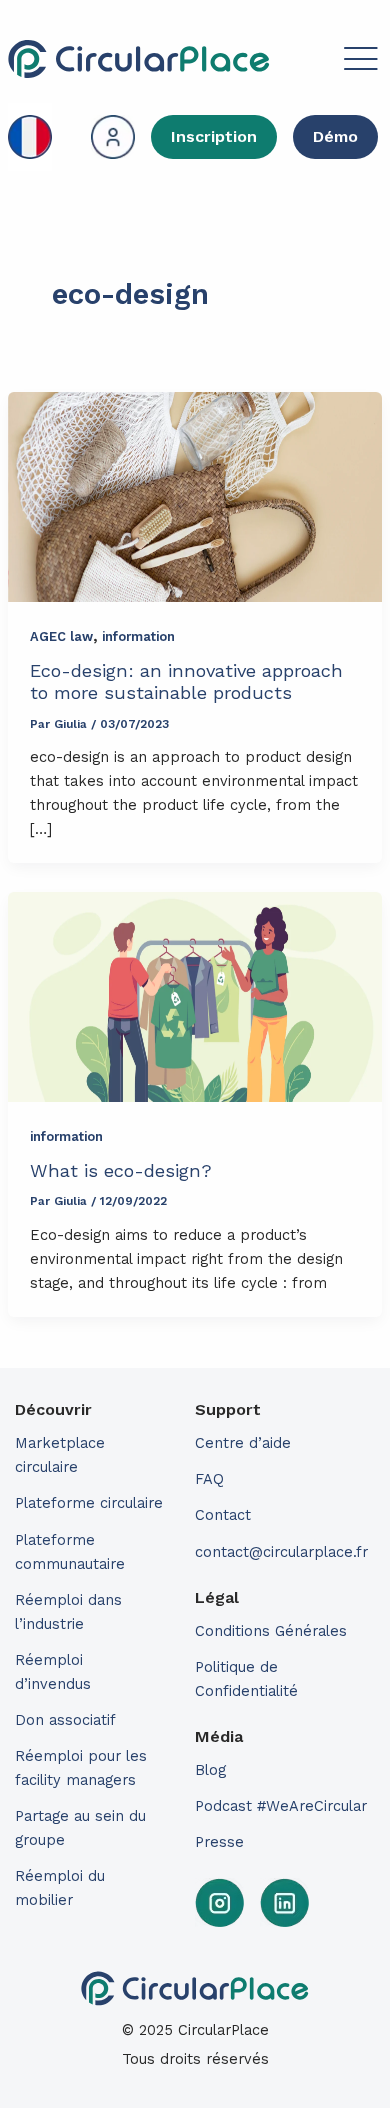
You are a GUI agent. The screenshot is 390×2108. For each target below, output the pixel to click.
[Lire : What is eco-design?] (195, 997)
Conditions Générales (271, 1631)
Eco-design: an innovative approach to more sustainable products (186, 681)
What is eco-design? (121, 1170)
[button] (326, 62)
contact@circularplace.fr (281, 1552)
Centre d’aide (243, 1443)
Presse (219, 1842)
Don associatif (65, 1720)
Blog (210, 1770)
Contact (223, 1515)
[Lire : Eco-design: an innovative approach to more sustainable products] (195, 497)
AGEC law (61, 636)
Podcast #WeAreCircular (281, 1806)
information (138, 636)
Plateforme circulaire (89, 1503)
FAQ (209, 1479)
